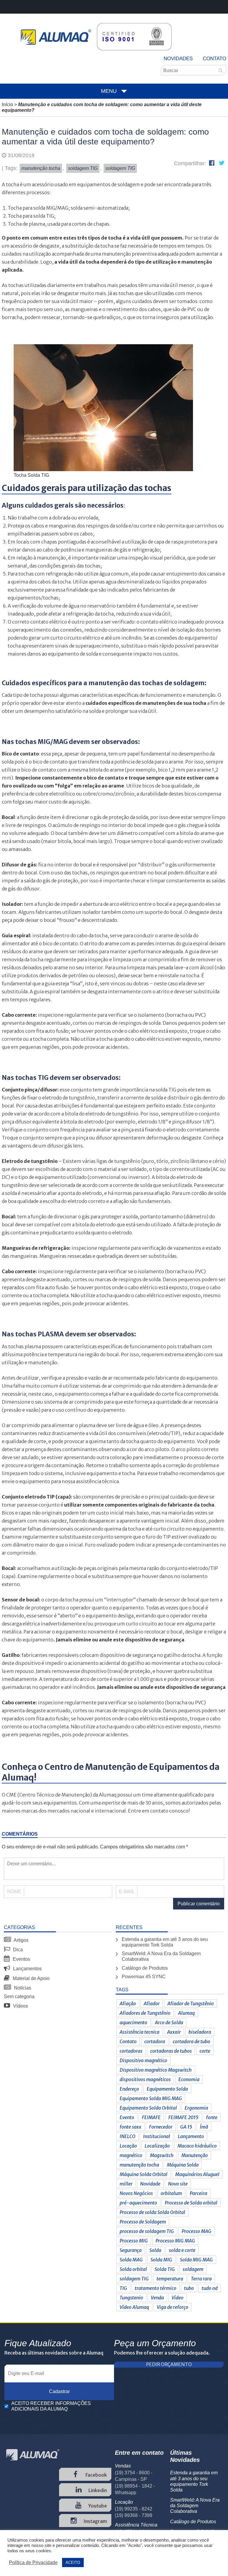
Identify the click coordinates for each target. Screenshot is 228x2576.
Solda (155, 2250)
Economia (189, 2079)
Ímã (204, 2127)
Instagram (95, 2521)
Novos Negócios (136, 2193)
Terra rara (201, 2279)
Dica (17, 1950)
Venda (157, 2298)
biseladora (200, 2032)
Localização (157, 2146)
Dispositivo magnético (143, 2060)
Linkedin (97, 2490)
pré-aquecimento (138, 2203)
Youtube (97, 2506)
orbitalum (171, 2193)
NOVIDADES (178, 59)
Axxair (174, 2032)
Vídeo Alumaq (134, 2307)
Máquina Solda (183, 2165)
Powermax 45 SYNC (144, 1977)
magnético (131, 2155)
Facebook (96, 2475)
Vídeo (178, 2298)
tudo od (210, 2288)
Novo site (178, 2184)
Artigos (21, 1940)
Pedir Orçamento (169, 2364)
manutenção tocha (139, 2165)
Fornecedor (161, 2127)
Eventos (21, 1959)
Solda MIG (161, 2260)
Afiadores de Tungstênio (145, 2013)
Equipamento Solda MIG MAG (151, 2098)
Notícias (22, 1988)
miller (126, 2184)
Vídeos (20, 2006)
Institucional (157, 2136)
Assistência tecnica (140, 2032)
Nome (14, 1892)
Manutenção (195, 2155)
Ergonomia (196, 2108)
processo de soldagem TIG (147, 2231)
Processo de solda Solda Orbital (152, 2212)
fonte (212, 2117)
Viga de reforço (172, 2307)
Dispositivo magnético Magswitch (156, 2070)
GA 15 (186, 2127)
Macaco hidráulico (197, 2146)
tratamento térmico (156, 2288)
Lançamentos (27, 1969)
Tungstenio (131, 2298)
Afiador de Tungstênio (191, 2003)
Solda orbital (133, 2269)
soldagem (193, 2269)
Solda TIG (165, 2269)
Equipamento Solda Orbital (148, 2108)
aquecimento (133, 2022)
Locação (128, 2146)
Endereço (129, 2089)
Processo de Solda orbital (191, 2203)
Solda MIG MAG (196, 2260)
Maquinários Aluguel (197, 2174)
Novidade (150, 2184)
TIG (123, 2288)
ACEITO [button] (73, 2563)
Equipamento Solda (167, 2089)
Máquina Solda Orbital (144, 2174)
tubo (189, 2288)
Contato (214, 59)
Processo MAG (197, 2231)
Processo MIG (134, 2241)
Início (7, 105)
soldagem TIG (134, 2279)
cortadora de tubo (191, 2041)
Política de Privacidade (33, 2563)
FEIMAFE (151, 2117)
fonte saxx (130, 2127)
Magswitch (162, 2155)
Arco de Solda (169, 2022)
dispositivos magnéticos (145, 2079)
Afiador (152, 2003)
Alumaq (186, 2013)
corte (205, 2051)
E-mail (127, 1892)
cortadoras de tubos (171, 2051)
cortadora (155, 2041)
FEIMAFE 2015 (183, 2117)
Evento (127, 2117)
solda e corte (182, 2250)
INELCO (128, 2136)
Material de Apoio (31, 1978)
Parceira (198, 2193)
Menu (109, 91)
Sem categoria (19, 1996)
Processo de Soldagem (143, 2222)
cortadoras (131, 2051)
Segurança (131, 2250)
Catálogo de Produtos (145, 1968)
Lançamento (191, 2136)
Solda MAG (131, 2260)
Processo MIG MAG (175, 2241)
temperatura (170, 2279)
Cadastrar (59, 2391)
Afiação (128, 2003)
